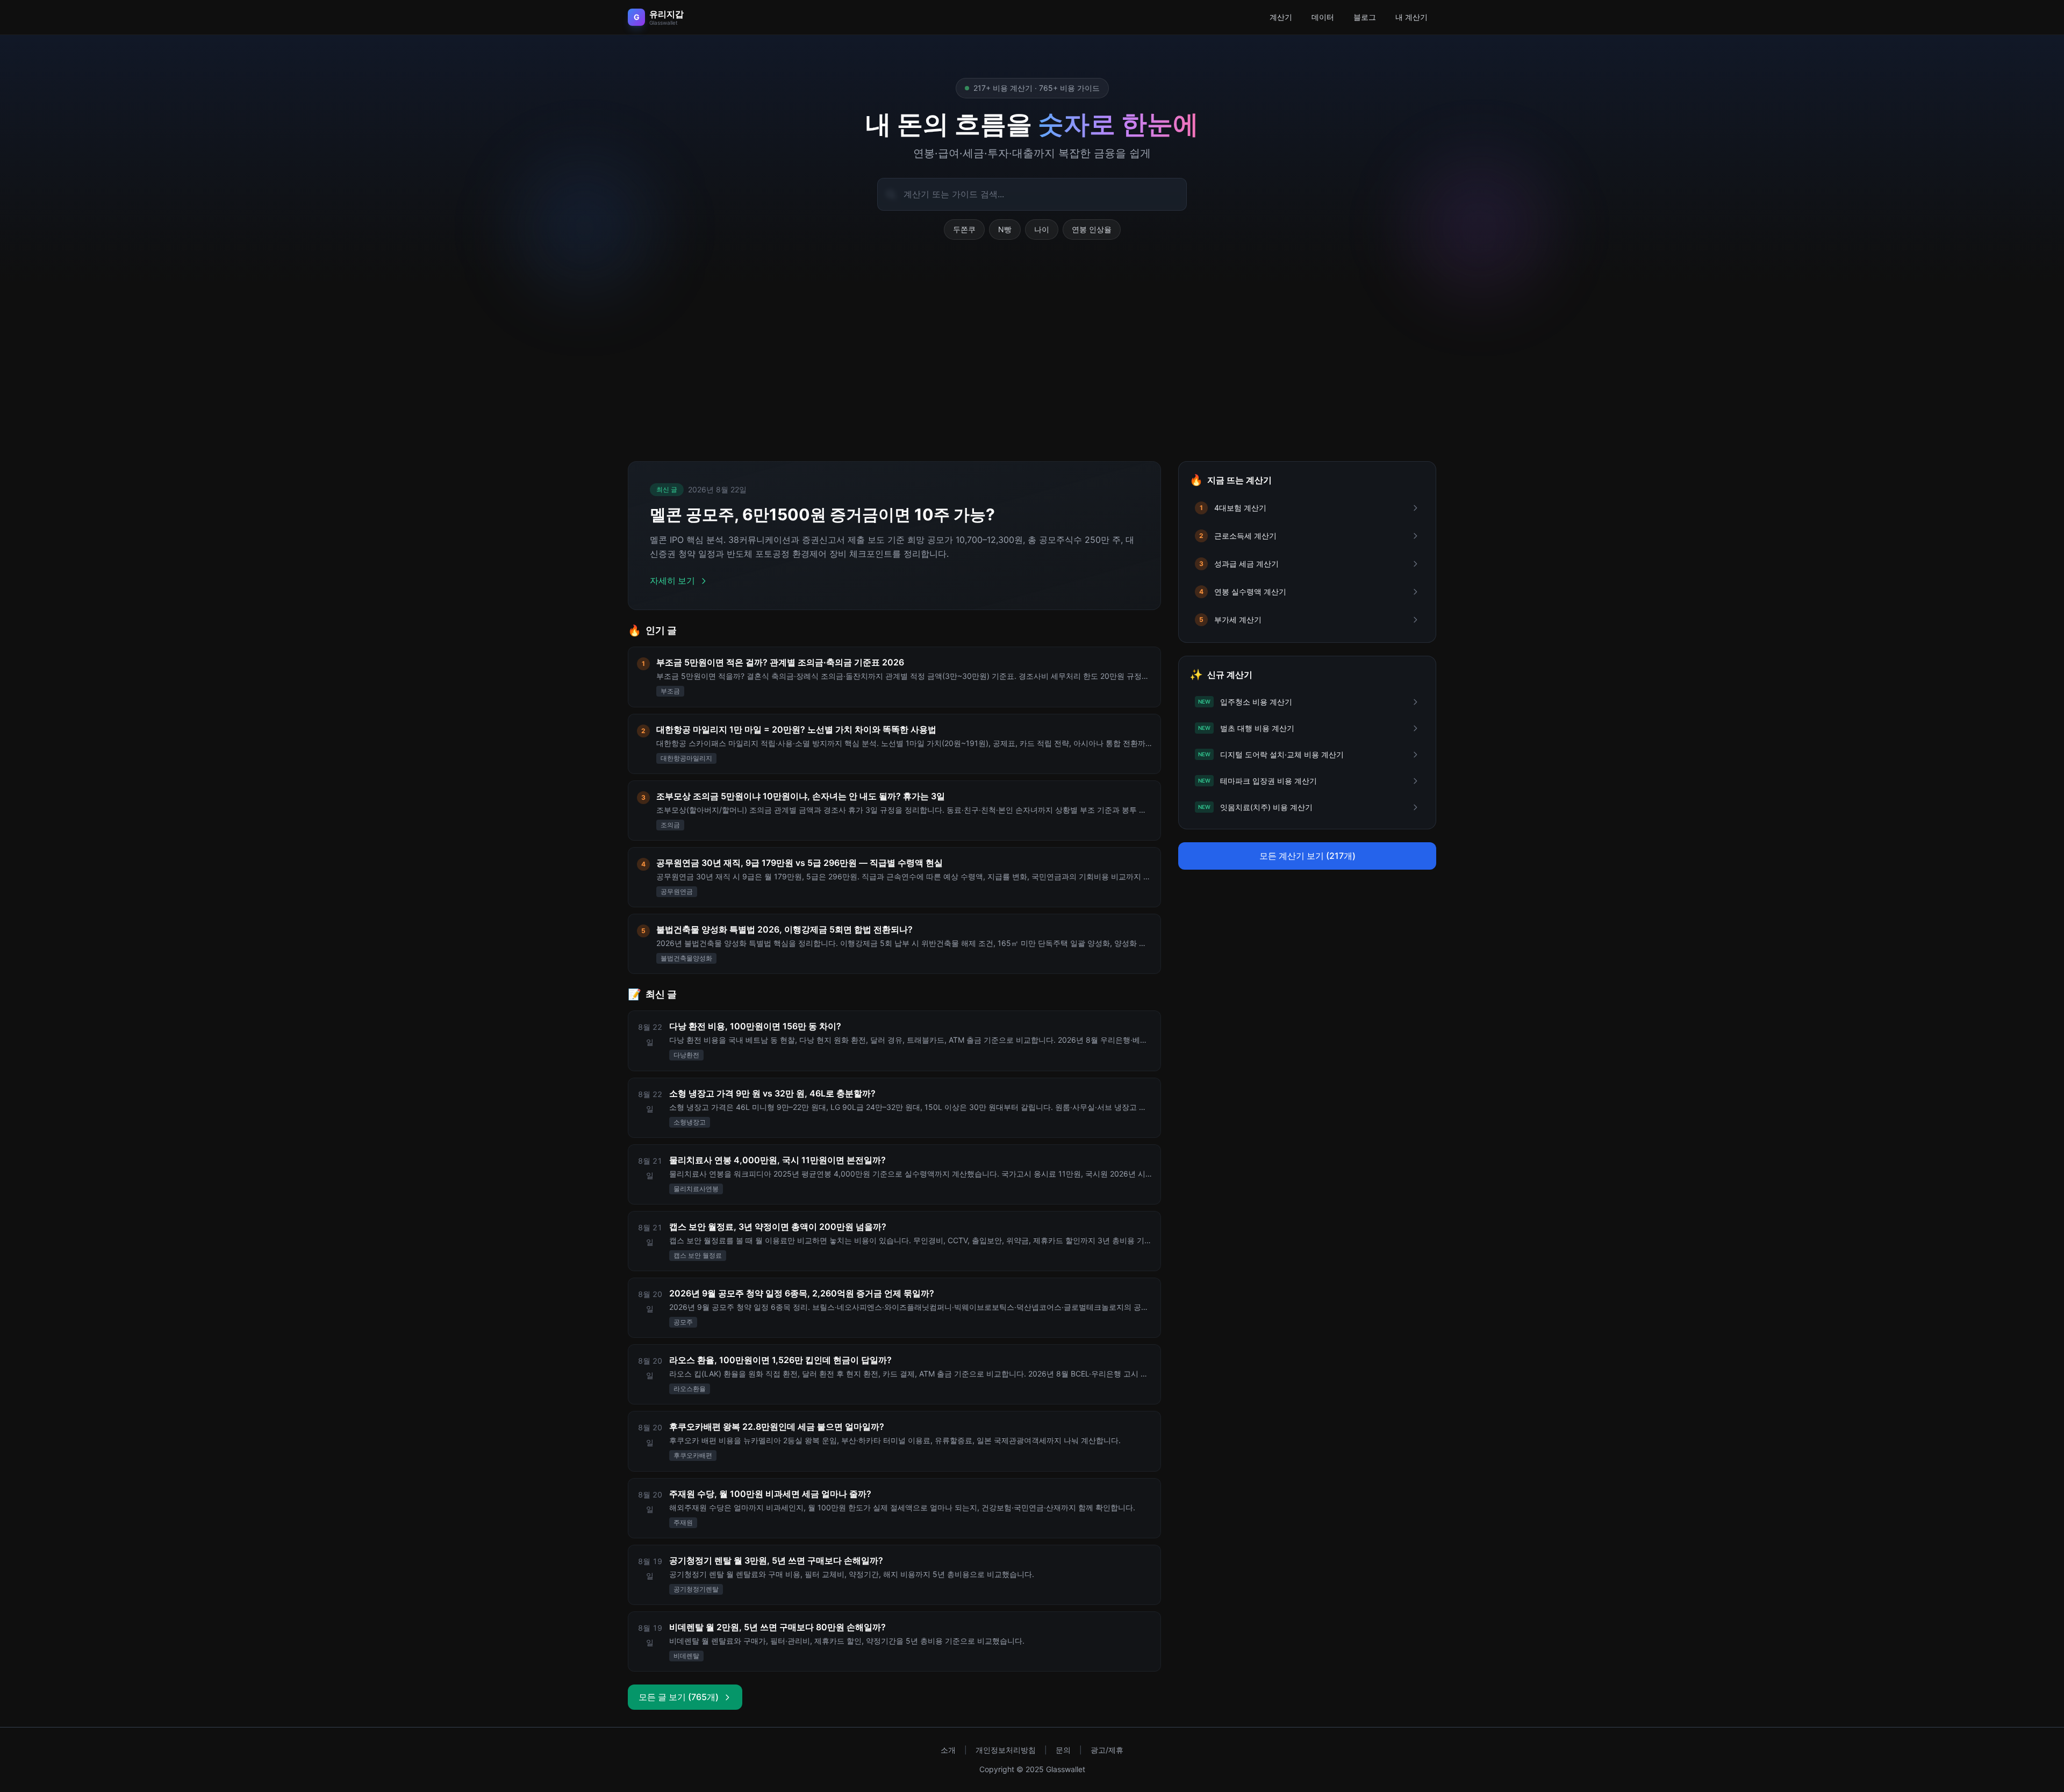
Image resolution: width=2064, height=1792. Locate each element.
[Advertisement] (1032, 363)
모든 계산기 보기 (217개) (1307, 856)
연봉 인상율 (1092, 229)
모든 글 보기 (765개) (679, 1697)
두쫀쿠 (964, 229)
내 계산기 (1411, 17)
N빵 (1005, 229)
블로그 (1365, 17)
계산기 (1281, 17)
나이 (1042, 229)
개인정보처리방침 (1006, 1750)
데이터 (1323, 17)
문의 (1063, 1750)
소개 (948, 1750)
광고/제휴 (1107, 1750)
